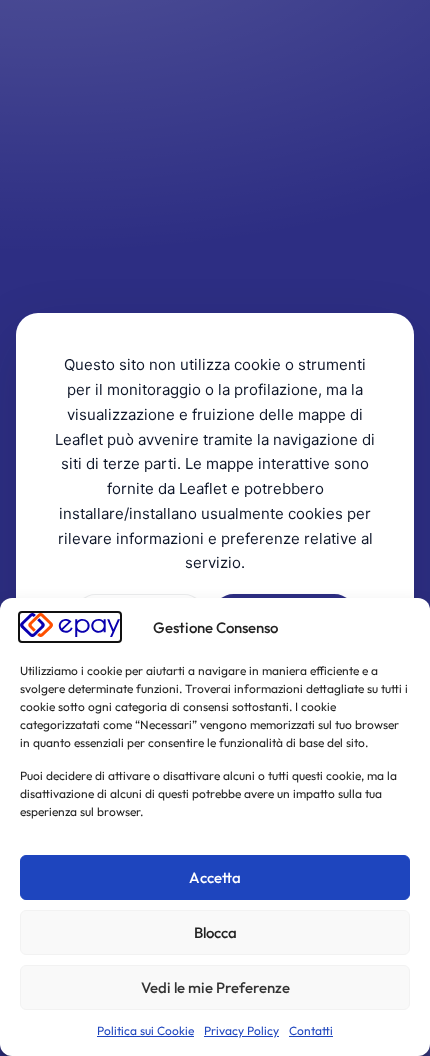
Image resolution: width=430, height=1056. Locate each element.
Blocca (215, 932)
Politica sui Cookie (145, 1030)
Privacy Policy (241, 1030)
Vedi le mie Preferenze (215, 987)
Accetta (215, 877)
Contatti (311, 1030)
